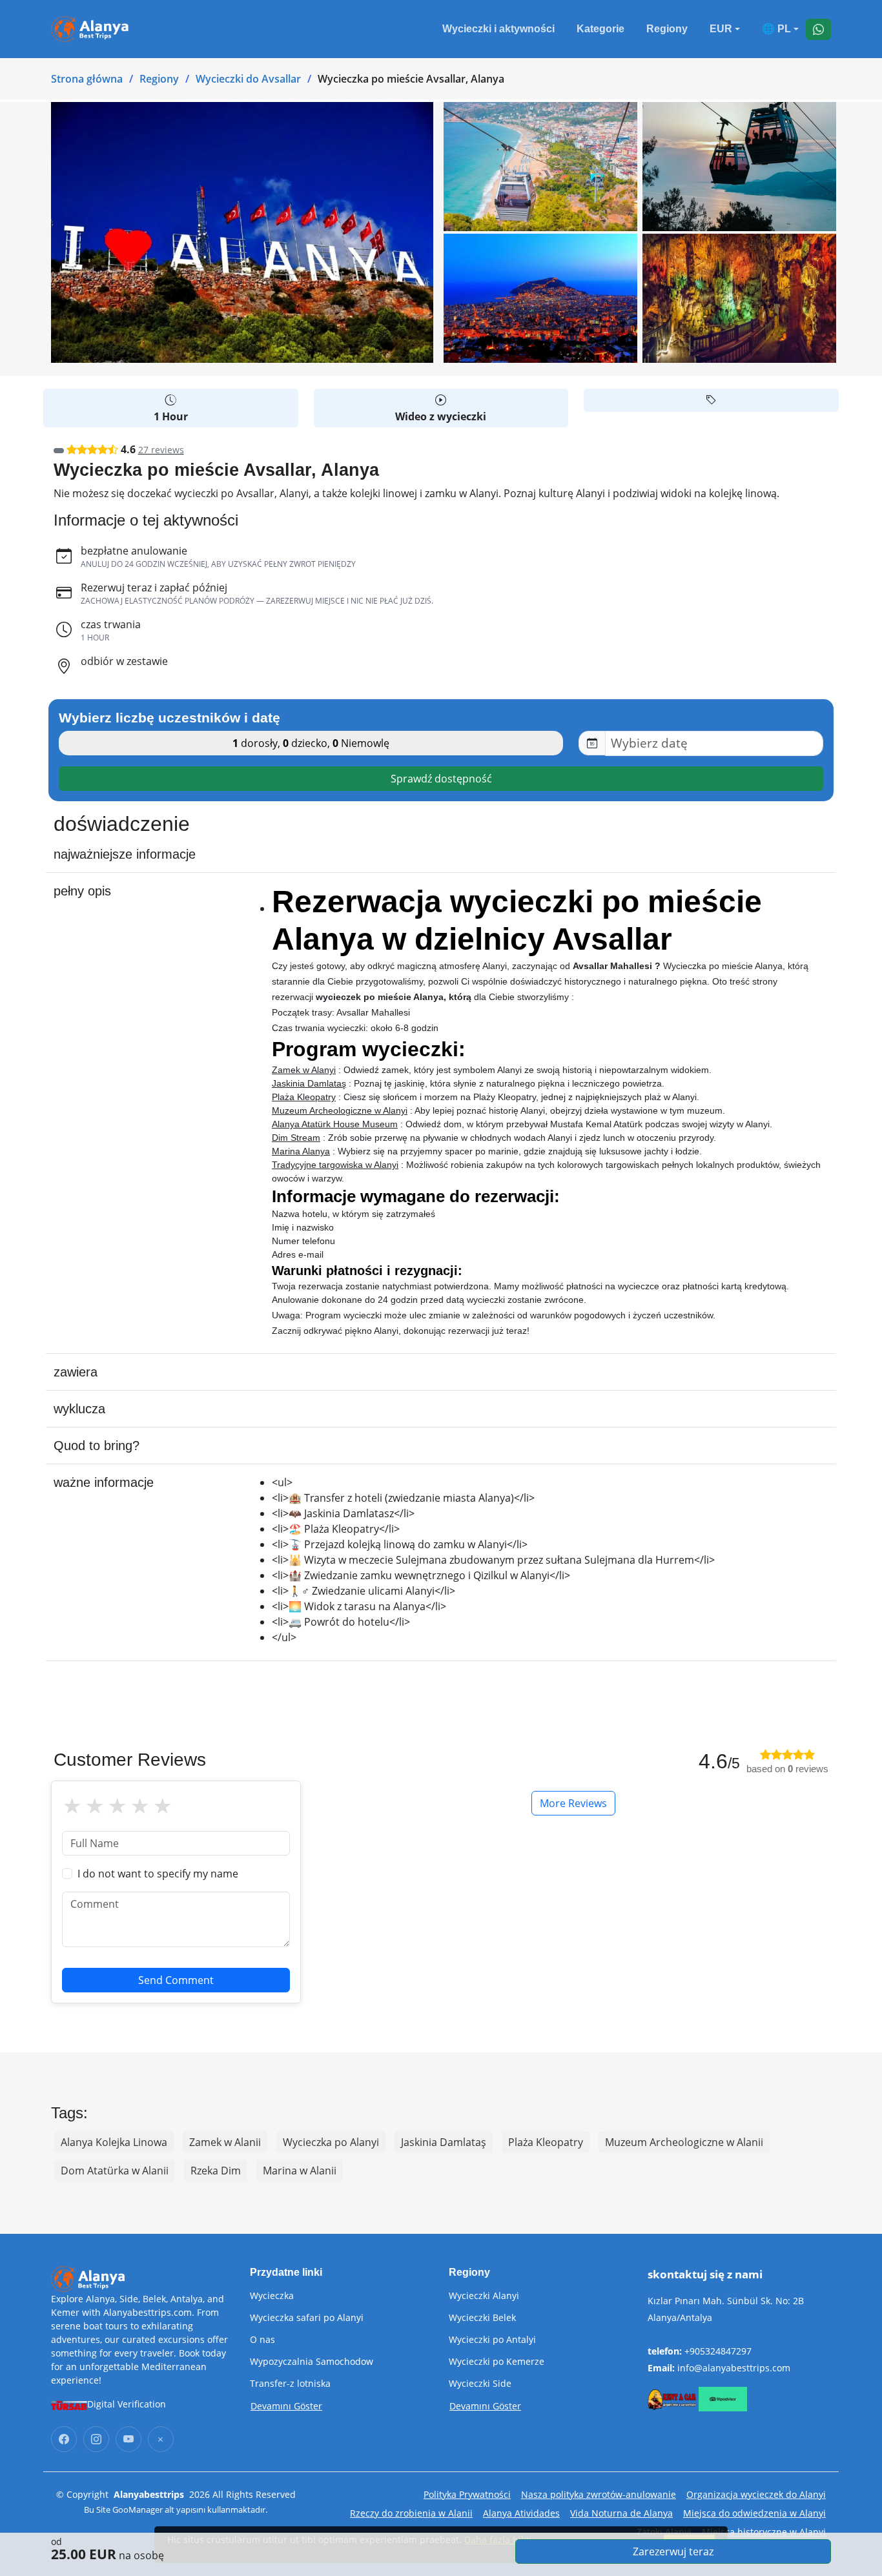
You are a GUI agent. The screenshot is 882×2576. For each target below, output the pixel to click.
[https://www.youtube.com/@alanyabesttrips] (128, 2439)
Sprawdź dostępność (441, 779)
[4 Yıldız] (140, 1806)
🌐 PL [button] (776, 29)
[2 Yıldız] (95, 1806)
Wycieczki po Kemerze (497, 2362)
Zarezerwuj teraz (673, 2551)
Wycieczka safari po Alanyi (307, 2318)
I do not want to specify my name (158, 1874)
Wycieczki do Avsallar (248, 79)
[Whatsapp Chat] (818, 29)
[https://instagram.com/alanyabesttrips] (96, 2439)
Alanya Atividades (521, 2513)
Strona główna (87, 79)
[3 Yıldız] (117, 1806)
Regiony (667, 29)
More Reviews (573, 1803)
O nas (262, 2340)
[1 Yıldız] (72, 1806)
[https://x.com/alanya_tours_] (161, 2439)
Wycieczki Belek (482, 2318)
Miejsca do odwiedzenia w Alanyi (754, 2513)
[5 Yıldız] (162, 1806)
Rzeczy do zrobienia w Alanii (411, 2513)
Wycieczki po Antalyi (492, 2340)
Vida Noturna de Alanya (621, 2513)
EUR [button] (721, 29)
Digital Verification (127, 2404)
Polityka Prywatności (467, 2494)
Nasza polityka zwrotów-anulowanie (599, 2494)
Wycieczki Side (480, 2384)
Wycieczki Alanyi (484, 2296)
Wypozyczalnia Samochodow (312, 2362)
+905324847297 (718, 2351)
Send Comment (176, 1980)
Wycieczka (272, 2296)
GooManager (138, 2510)
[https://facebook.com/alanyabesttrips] (64, 2439)
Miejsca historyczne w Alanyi (764, 2532)
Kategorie (600, 29)
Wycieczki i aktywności (498, 29)
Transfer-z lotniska (290, 2384)
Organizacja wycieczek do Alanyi (756, 2494)
